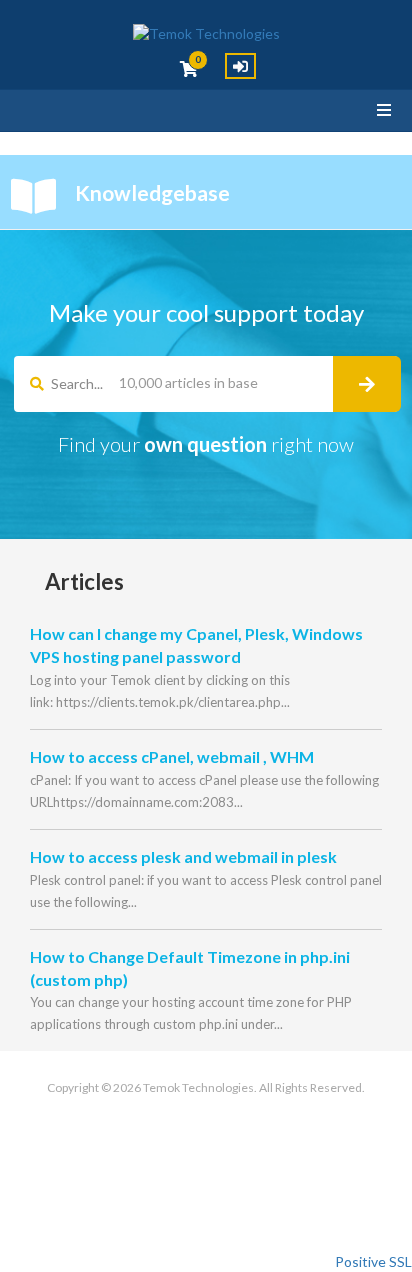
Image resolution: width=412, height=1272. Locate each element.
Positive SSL (373, 1261)
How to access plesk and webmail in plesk (183, 856)
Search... (77, 383)
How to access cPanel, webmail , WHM (172, 756)
